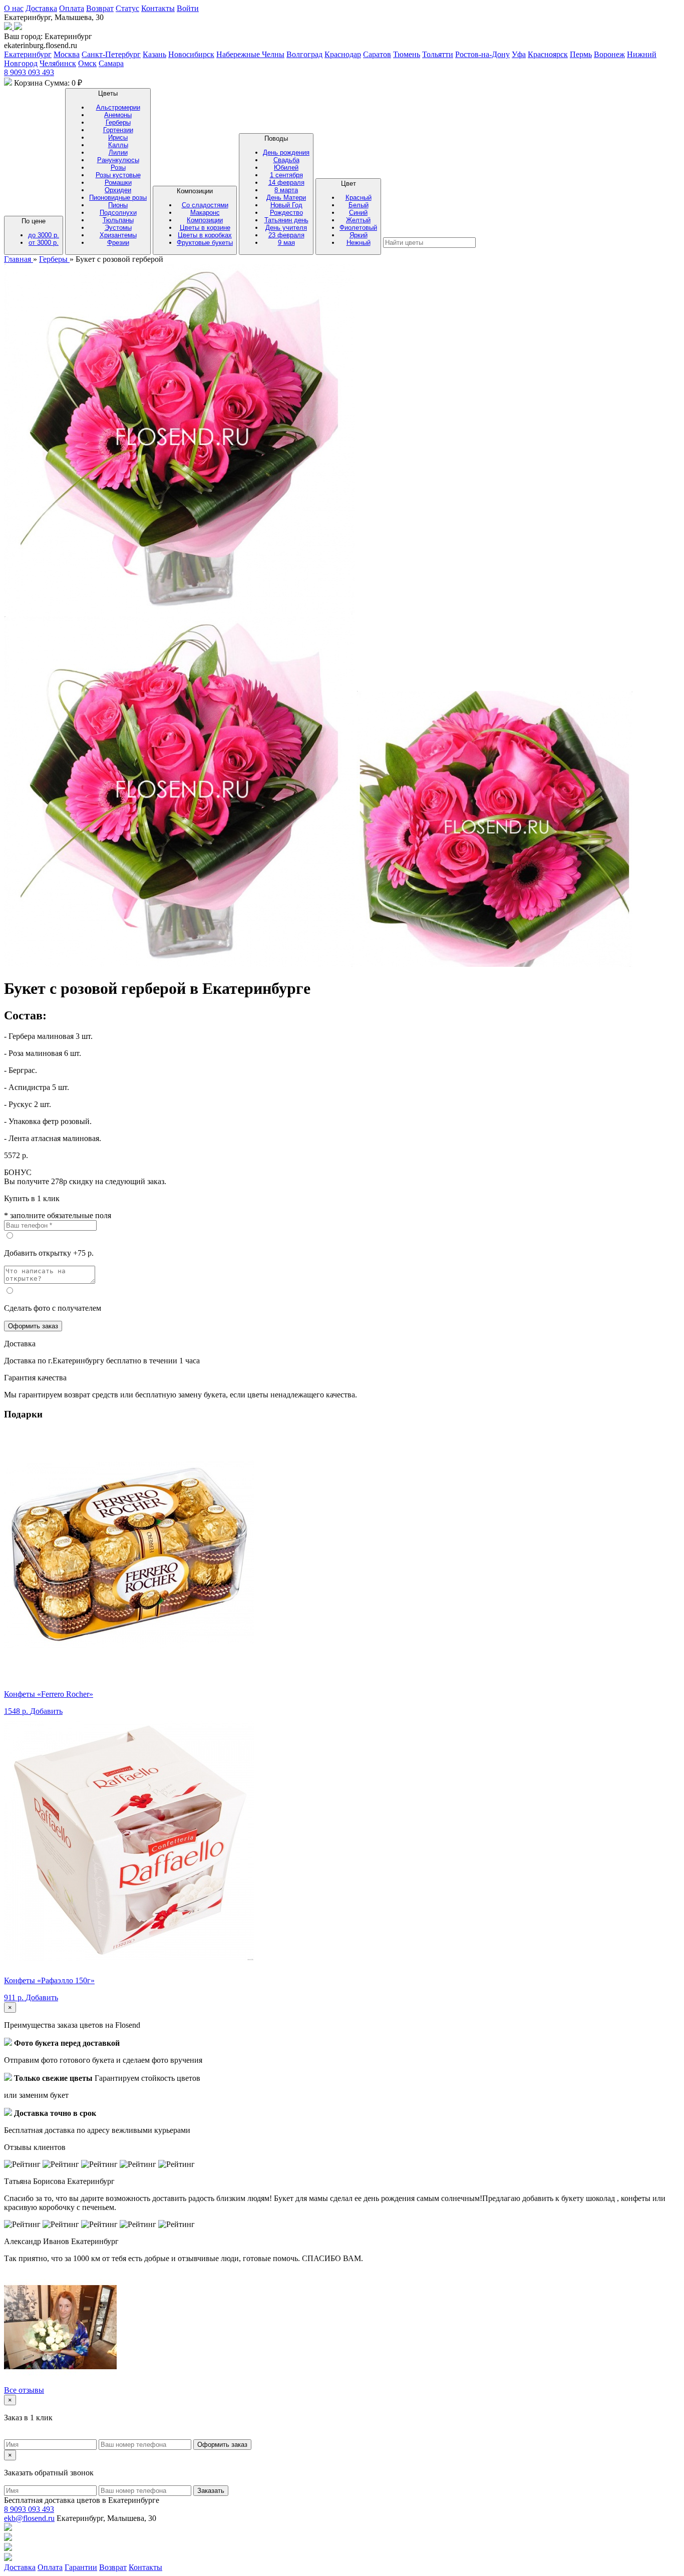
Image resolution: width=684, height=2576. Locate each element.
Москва (67, 54)
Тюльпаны (118, 220)
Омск (87, 63)
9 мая (286, 243)
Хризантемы (118, 235)
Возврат (100, 8)
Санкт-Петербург (111, 54)
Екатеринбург (28, 54)
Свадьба (286, 160)
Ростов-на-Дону (482, 54)
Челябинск (58, 63)
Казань (154, 54)
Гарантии (81, 2567)
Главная (19, 259)
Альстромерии (118, 107)
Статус (127, 8)
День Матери (286, 198)
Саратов (377, 54)
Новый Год (286, 205)
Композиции (205, 217)
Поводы (286, 191)
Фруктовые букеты (205, 243)
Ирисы (118, 137)
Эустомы (118, 228)
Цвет (358, 213)
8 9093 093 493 (29, 72)
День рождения (286, 152)
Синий (358, 213)
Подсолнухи (118, 213)
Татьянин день (286, 220)
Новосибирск (191, 54)
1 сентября (286, 175)
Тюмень (407, 54)
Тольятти (438, 54)
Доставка (41, 8)
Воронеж (609, 54)
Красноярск (548, 54)
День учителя (286, 228)
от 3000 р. (44, 243)
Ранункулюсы (118, 160)
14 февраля (286, 182)
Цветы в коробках (205, 235)
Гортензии (118, 130)
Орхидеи (118, 190)
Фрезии (118, 243)
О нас (14, 8)
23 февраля (286, 235)
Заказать (211, 2491)
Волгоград (304, 54)
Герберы (118, 122)
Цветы (118, 168)
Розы (118, 167)
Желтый (358, 220)
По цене (40, 232)
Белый (359, 205)
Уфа (519, 54)
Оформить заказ (33, 1326)
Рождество (286, 213)
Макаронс (205, 213)
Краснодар (343, 54)
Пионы (118, 205)
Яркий (359, 235)
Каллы (118, 145)
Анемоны (118, 115)
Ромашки (118, 182)
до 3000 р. (44, 235)
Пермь (581, 54)
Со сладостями (205, 205)
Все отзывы (24, 2390)
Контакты (158, 8)
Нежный (359, 243)
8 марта (286, 190)
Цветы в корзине (205, 228)
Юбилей (286, 167)
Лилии (118, 152)
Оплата (72, 8)
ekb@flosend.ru (29, 2518)
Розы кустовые (118, 175)
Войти (188, 8)
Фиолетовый (358, 228)
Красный (359, 198)
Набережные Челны (250, 54)
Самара (111, 63)
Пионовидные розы (118, 198)
